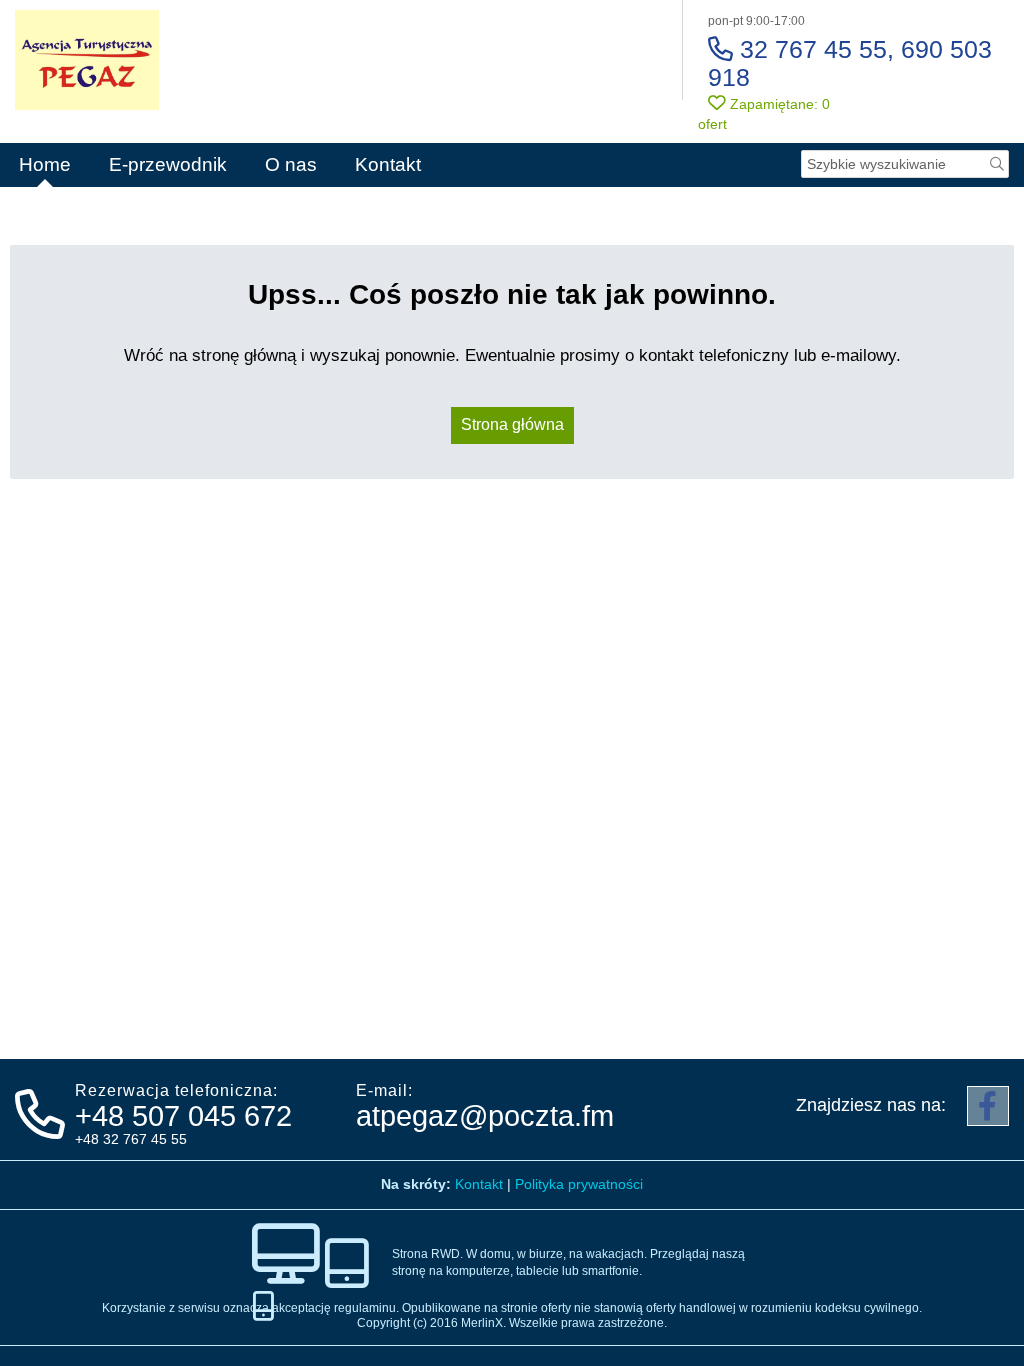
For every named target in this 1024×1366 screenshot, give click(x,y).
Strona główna (512, 424)
